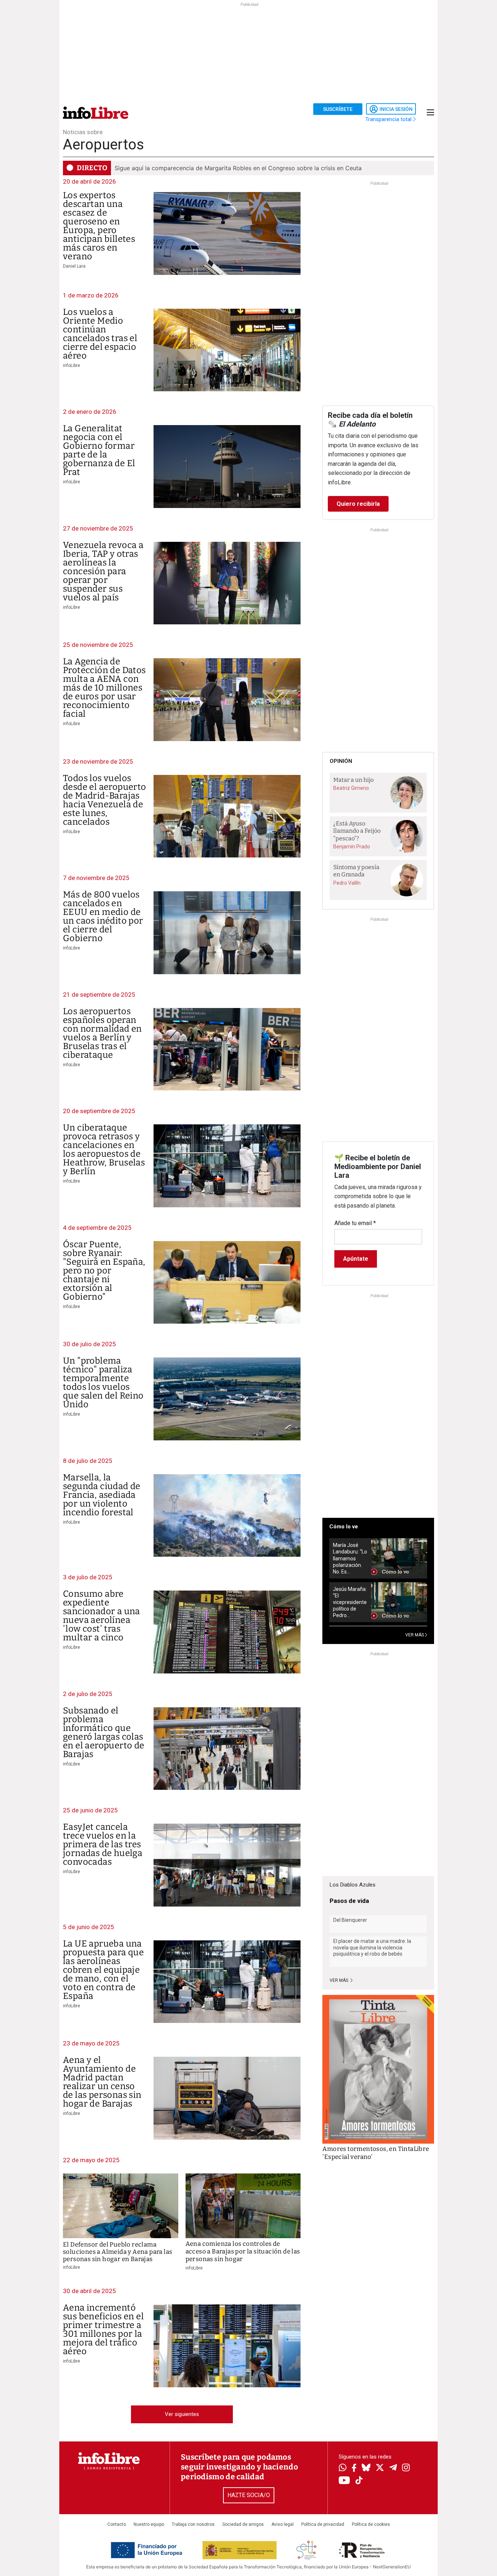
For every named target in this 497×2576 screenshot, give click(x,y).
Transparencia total (389, 119)
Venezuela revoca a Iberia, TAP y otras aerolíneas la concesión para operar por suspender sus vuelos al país (103, 571)
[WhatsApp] (343, 2468)
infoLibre (71, 365)
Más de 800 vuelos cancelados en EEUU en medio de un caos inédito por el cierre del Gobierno (103, 916)
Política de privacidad (323, 2524)
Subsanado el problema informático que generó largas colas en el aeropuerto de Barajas (104, 1732)
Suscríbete (338, 109)
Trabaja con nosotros (193, 2524)
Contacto (117, 2524)
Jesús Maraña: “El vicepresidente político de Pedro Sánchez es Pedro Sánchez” (350, 1602)
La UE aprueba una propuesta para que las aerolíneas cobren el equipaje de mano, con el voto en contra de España (103, 1970)
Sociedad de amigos (243, 2524)
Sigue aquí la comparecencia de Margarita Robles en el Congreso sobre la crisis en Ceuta (238, 168)
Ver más (339, 1980)
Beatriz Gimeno (351, 788)
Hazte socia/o (249, 2495)
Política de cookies (371, 2524)
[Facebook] (354, 2469)
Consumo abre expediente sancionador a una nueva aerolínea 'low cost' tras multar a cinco (102, 1616)
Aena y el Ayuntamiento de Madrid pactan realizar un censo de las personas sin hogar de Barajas (102, 2082)
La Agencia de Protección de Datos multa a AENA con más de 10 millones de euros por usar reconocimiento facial (104, 688)
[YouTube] (344, 2481)
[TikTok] (359, 2481)
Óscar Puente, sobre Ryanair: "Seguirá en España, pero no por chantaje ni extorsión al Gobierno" (104, 1271)
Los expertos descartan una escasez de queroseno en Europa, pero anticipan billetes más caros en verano (99, 226)
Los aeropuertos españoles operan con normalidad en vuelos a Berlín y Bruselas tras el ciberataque (102, 1033)
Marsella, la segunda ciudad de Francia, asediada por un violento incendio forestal (102, 1495)
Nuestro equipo (149, 2524)
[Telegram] (393, 2468)
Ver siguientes (182, 2414)
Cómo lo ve (344, 1527)
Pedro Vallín (347, 883)
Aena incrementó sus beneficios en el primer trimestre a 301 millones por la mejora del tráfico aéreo (103, 2329)
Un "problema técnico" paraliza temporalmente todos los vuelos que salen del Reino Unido (103, 1383)
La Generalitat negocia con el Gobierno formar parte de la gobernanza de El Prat (99, 450)
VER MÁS (415, 1635)
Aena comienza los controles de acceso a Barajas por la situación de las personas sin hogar (243, 2252)
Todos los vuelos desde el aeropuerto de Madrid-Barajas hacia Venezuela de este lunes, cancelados (105, 800)
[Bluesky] (366, 2468)
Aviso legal (283, 2524)
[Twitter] (380, 2468)
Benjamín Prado (352, 847)
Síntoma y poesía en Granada (356, 871)
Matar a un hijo (353, 780)
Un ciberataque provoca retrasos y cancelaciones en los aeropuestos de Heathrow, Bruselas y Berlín (104, 1149)
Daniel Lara (74, 266)
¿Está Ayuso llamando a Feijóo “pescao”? (357, 831)
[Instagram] (406, 2468)
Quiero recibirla (358, 504)
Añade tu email (355, 1223)
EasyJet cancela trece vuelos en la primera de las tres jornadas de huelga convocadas (103, 1844)
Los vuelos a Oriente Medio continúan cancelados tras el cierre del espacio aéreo (100, 334)
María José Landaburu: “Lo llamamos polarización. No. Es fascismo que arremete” (350, 1558)
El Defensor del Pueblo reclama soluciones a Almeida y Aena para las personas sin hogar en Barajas (118, 2252)
